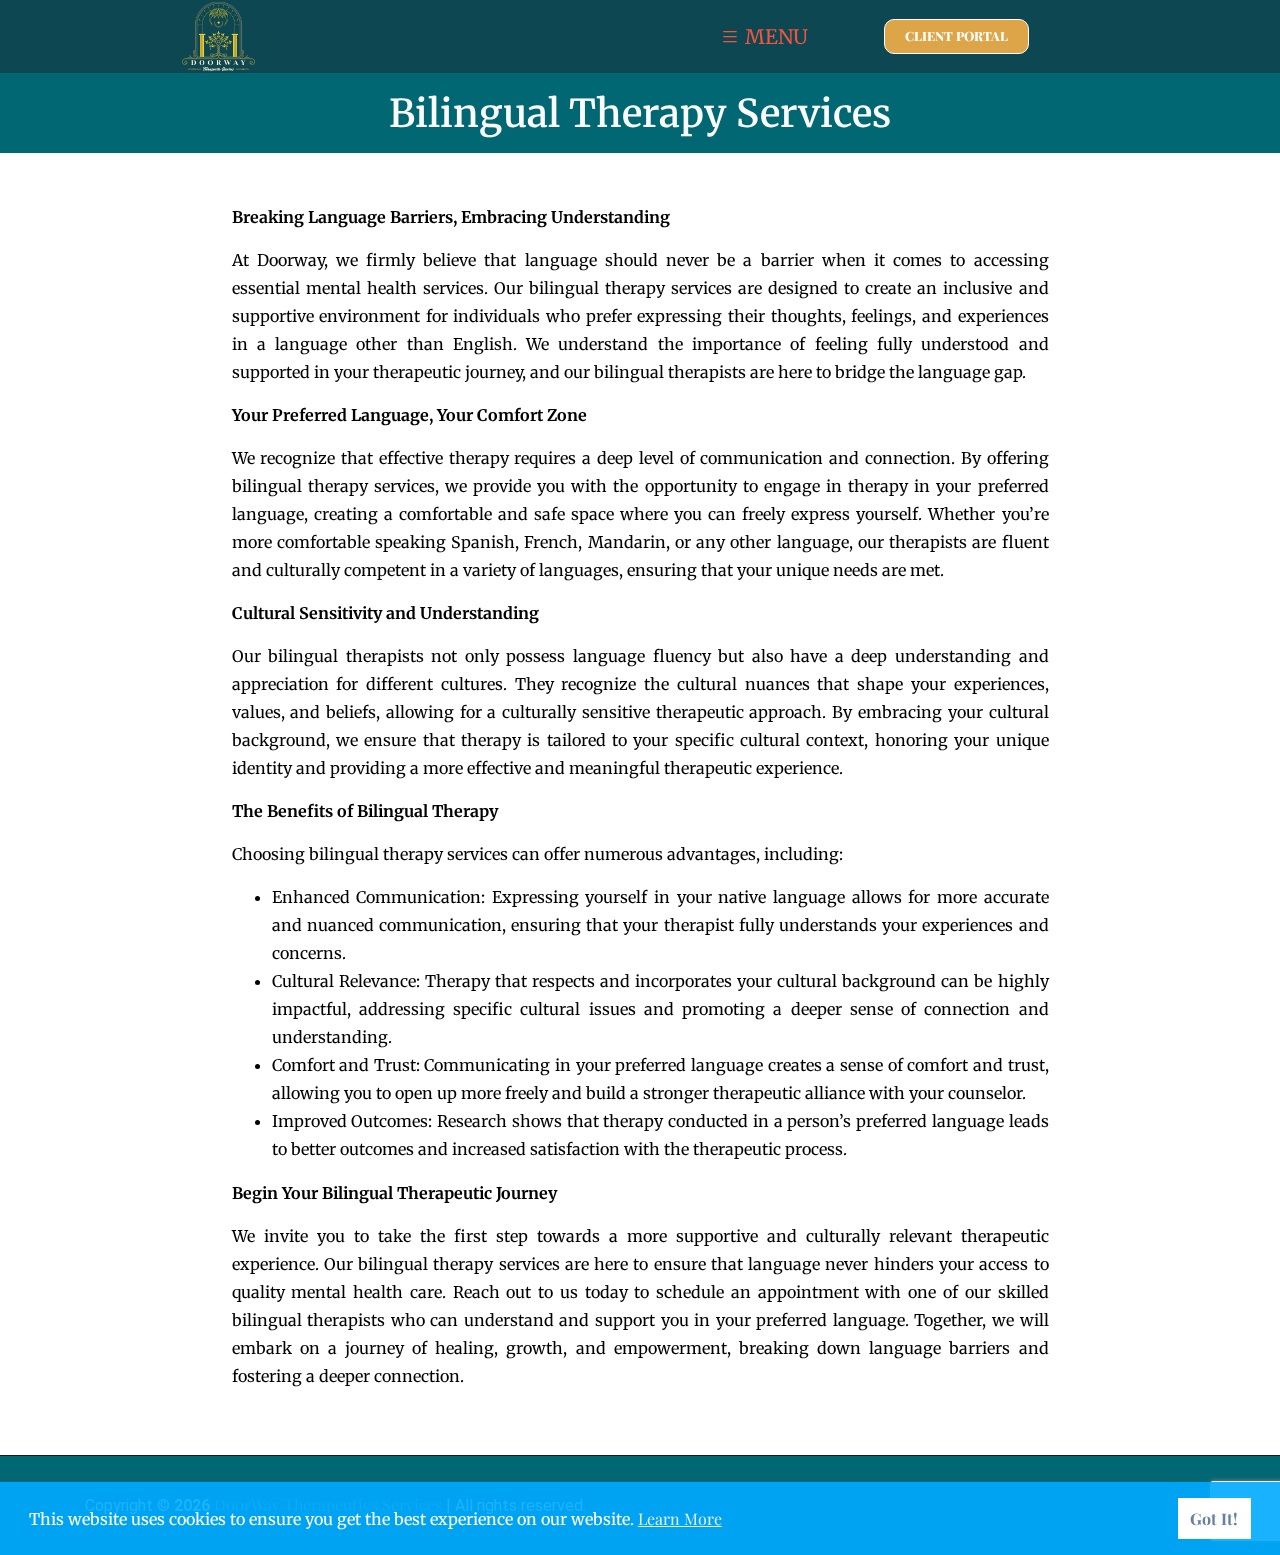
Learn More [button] (680, 1518)
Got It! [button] (1214, 1518)
